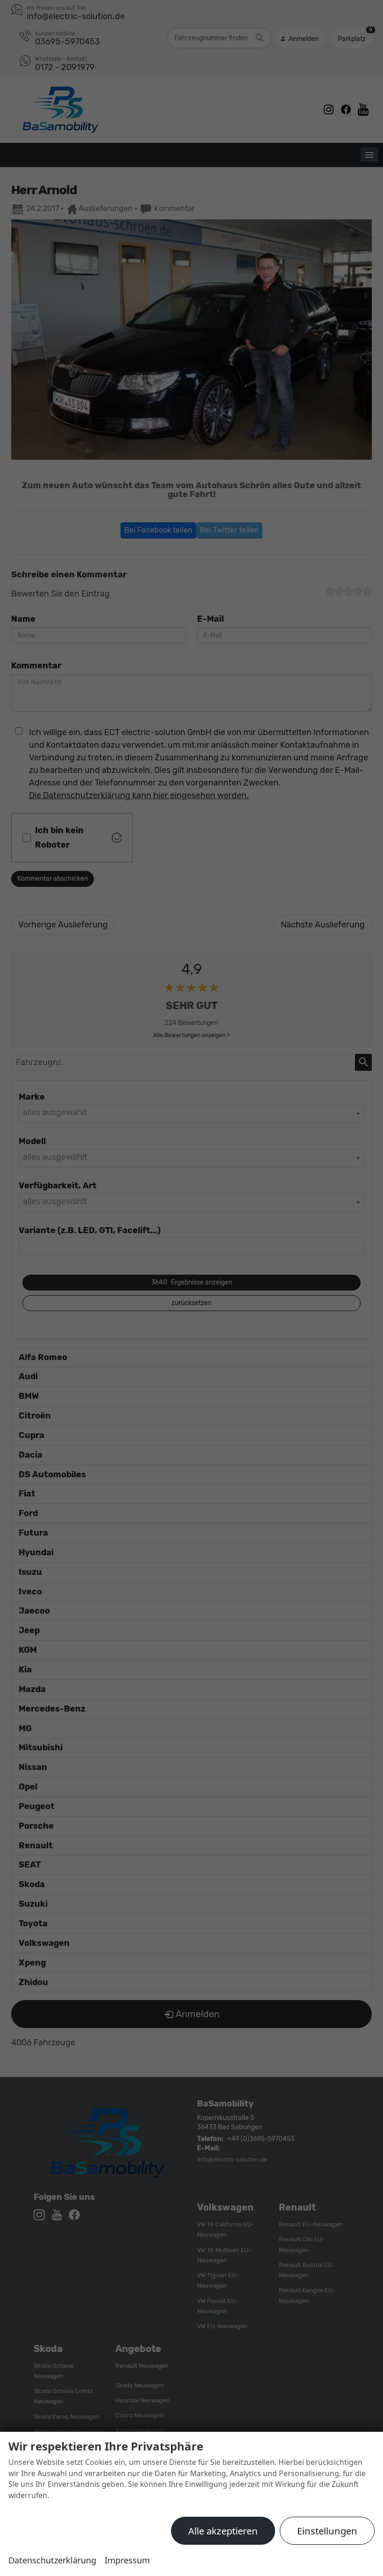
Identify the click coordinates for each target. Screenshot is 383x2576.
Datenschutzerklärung (52, 2560)
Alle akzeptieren (223, 2531)
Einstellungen (327, 2531)
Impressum (127, 2560)
